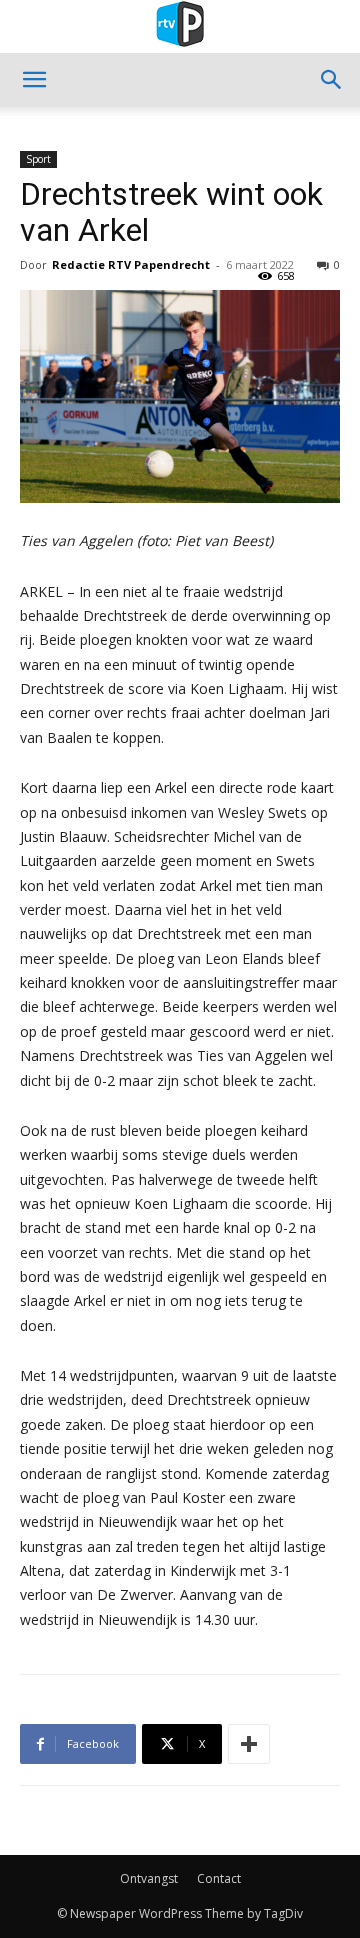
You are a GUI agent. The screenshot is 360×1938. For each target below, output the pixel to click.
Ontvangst (149, 1878)
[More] (249, 1744)
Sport (38, 159)
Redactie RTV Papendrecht (131, 264)
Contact (219, 1878)
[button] (34, 80)
